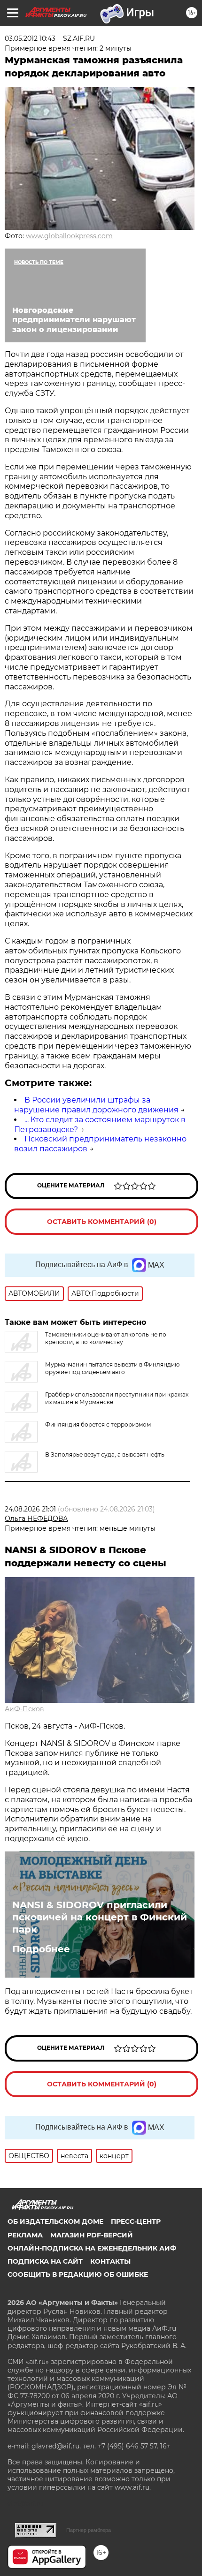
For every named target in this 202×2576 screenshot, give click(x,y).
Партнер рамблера (89, 2530)
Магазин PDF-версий (92, 2235)
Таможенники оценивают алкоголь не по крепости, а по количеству (106, 1338)
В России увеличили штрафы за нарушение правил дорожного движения (96, 1105)
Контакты (110, 2261)
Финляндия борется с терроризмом (98, 1424)
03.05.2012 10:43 (30, 38)
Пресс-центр (136, 2221)
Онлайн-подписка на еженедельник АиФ (92, 2248)
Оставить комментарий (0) (102, 1222)
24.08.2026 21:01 (30, 1509)
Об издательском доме (55, 2221)
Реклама (25, 2235)
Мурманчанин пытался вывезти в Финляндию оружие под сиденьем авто (112, 1368)
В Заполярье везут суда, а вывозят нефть (105, 1454)
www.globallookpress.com (69, 236)
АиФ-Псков (24, 1709)
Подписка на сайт (45, 2261)
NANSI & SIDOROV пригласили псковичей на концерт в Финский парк (100, 1917)
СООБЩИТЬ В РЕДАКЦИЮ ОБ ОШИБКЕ (78, 2274)
